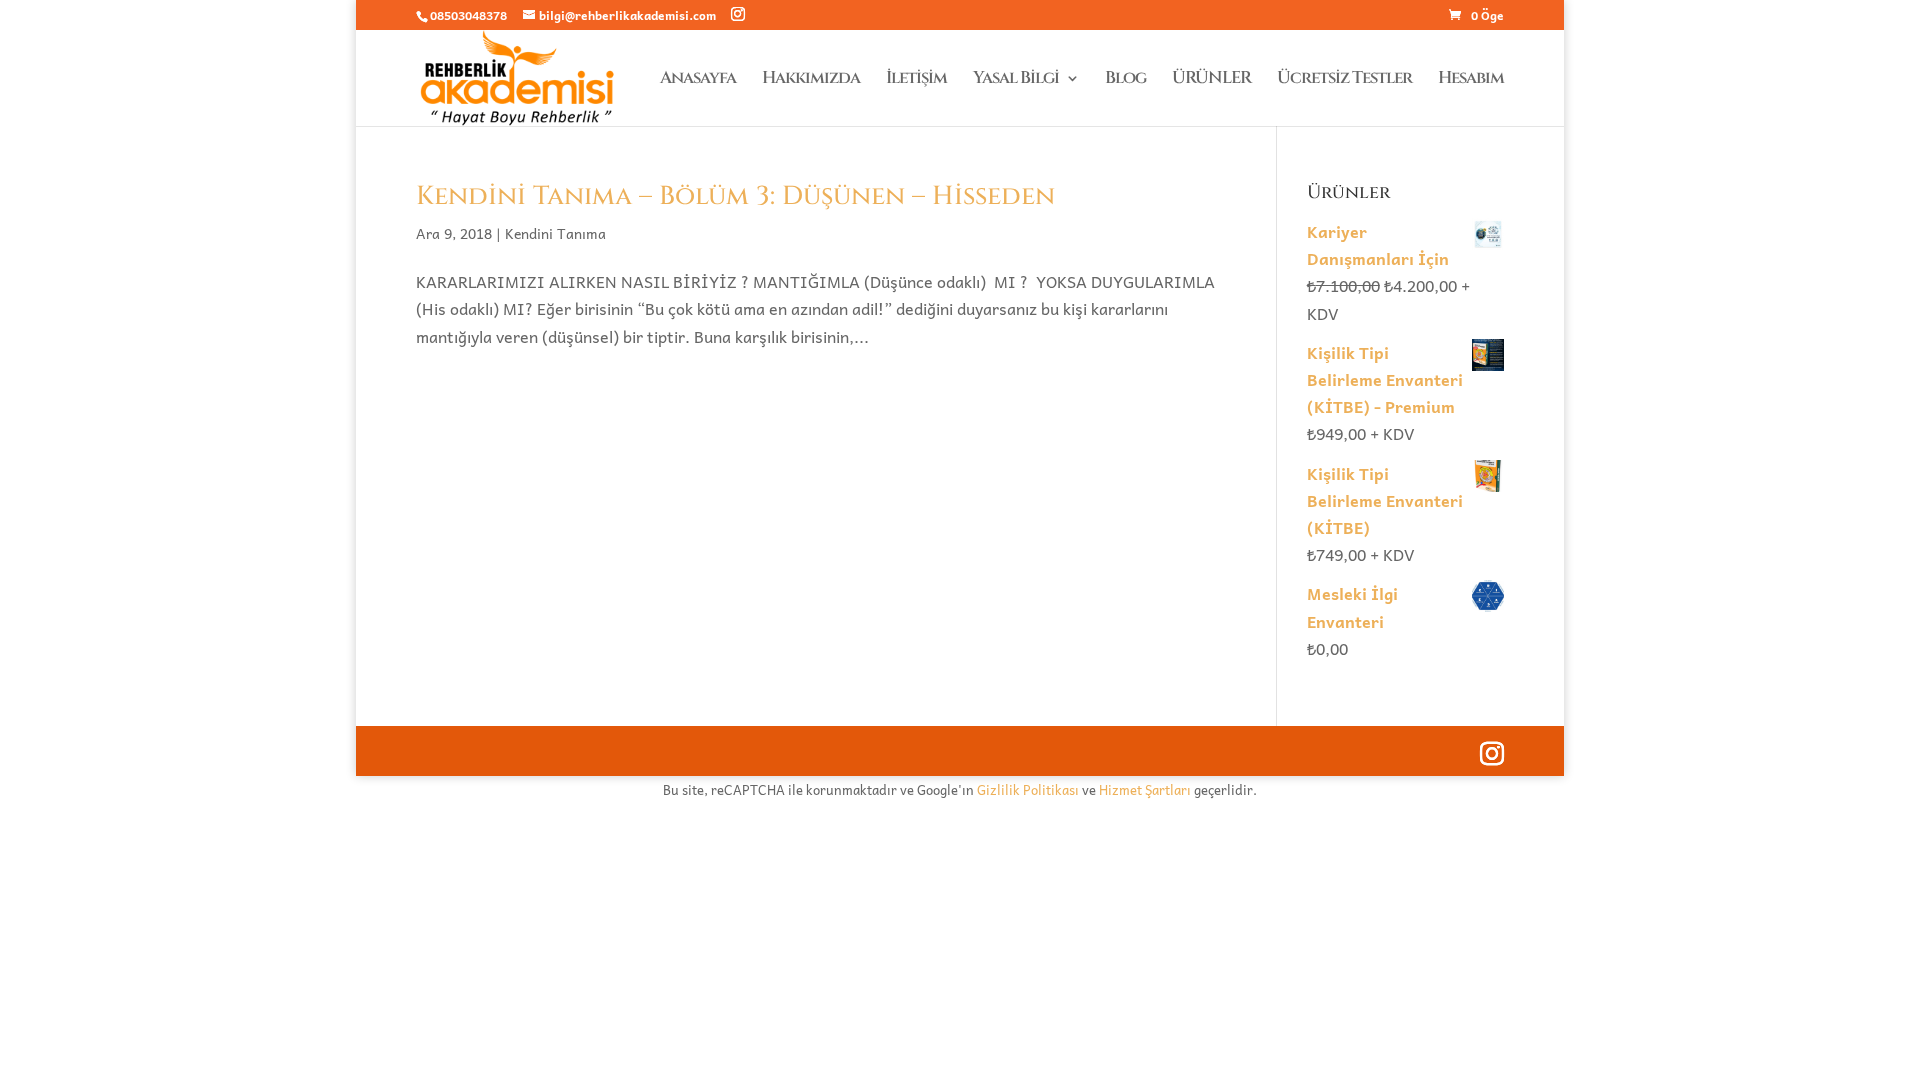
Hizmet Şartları (1145, 789)
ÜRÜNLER (1211, 80)
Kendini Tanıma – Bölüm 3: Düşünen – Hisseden (735, 196)
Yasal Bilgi (1016, 80)
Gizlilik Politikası (1028, 789)
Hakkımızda (811, 80)
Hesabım (1471, 80)
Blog (1125, 80)
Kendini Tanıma (555, 233)
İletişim (916, 80)
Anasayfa (698, 80)
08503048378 (468, 15)
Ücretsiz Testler (1344, 80)
